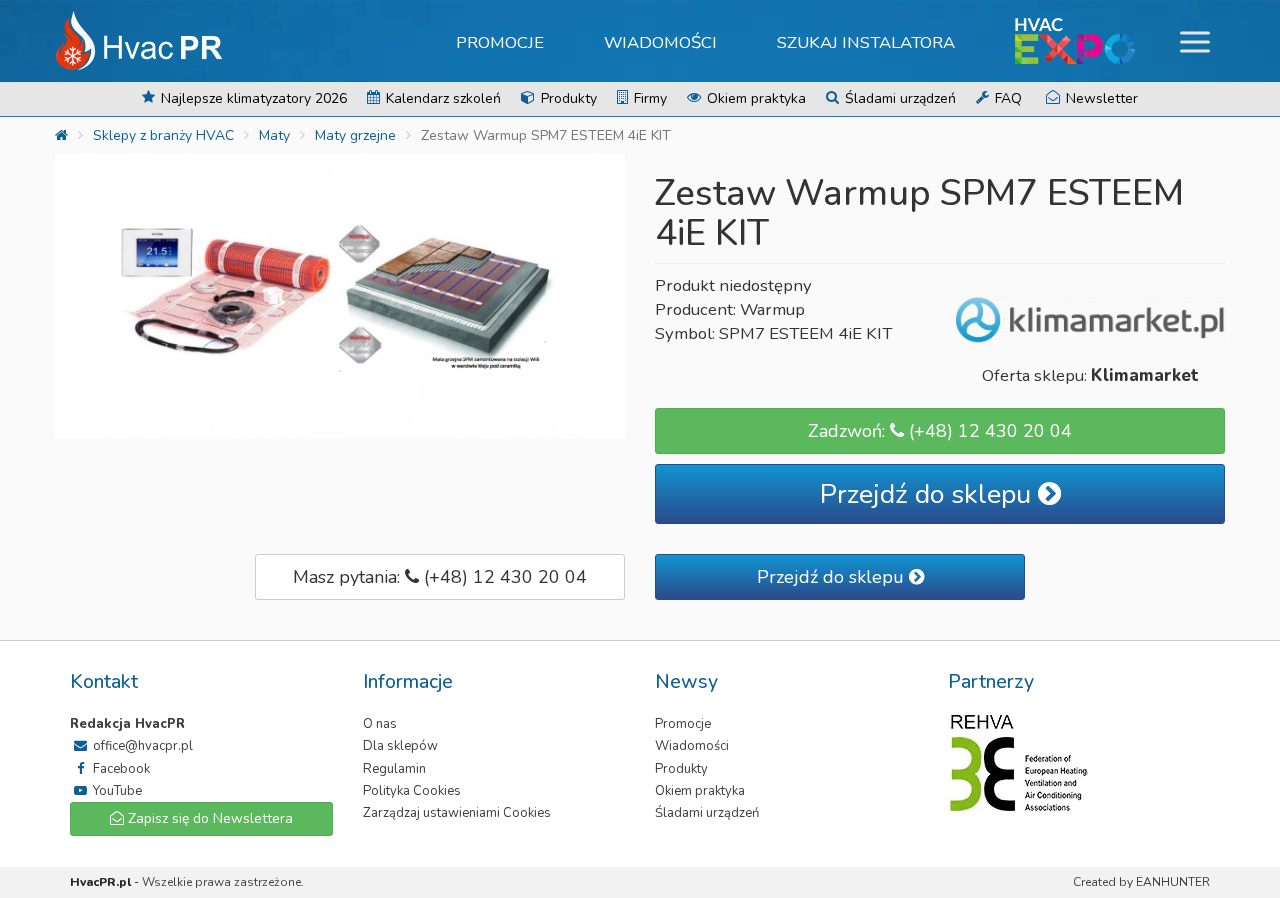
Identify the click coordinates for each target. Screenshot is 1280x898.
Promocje (500, 42)
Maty (274, 135)
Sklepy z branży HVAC (163, 135)
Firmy (648, 98)
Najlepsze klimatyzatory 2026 (252, 98)
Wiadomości (660, 42)
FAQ (1006, 98)
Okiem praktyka (754, 98)
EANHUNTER (1173, 882)
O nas (380, 724)
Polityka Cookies (412, 791)
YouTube (116, 791)
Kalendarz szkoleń (441, 98)
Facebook (120, 769)
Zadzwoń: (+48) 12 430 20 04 (940, 431)
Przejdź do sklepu (929, 494)
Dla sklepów (400, 746)
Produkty (567, 98)
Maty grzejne (355, 135)
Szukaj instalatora (866, 42)
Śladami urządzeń (898, 98)
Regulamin (394, 769)
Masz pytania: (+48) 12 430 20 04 (440, 577)
